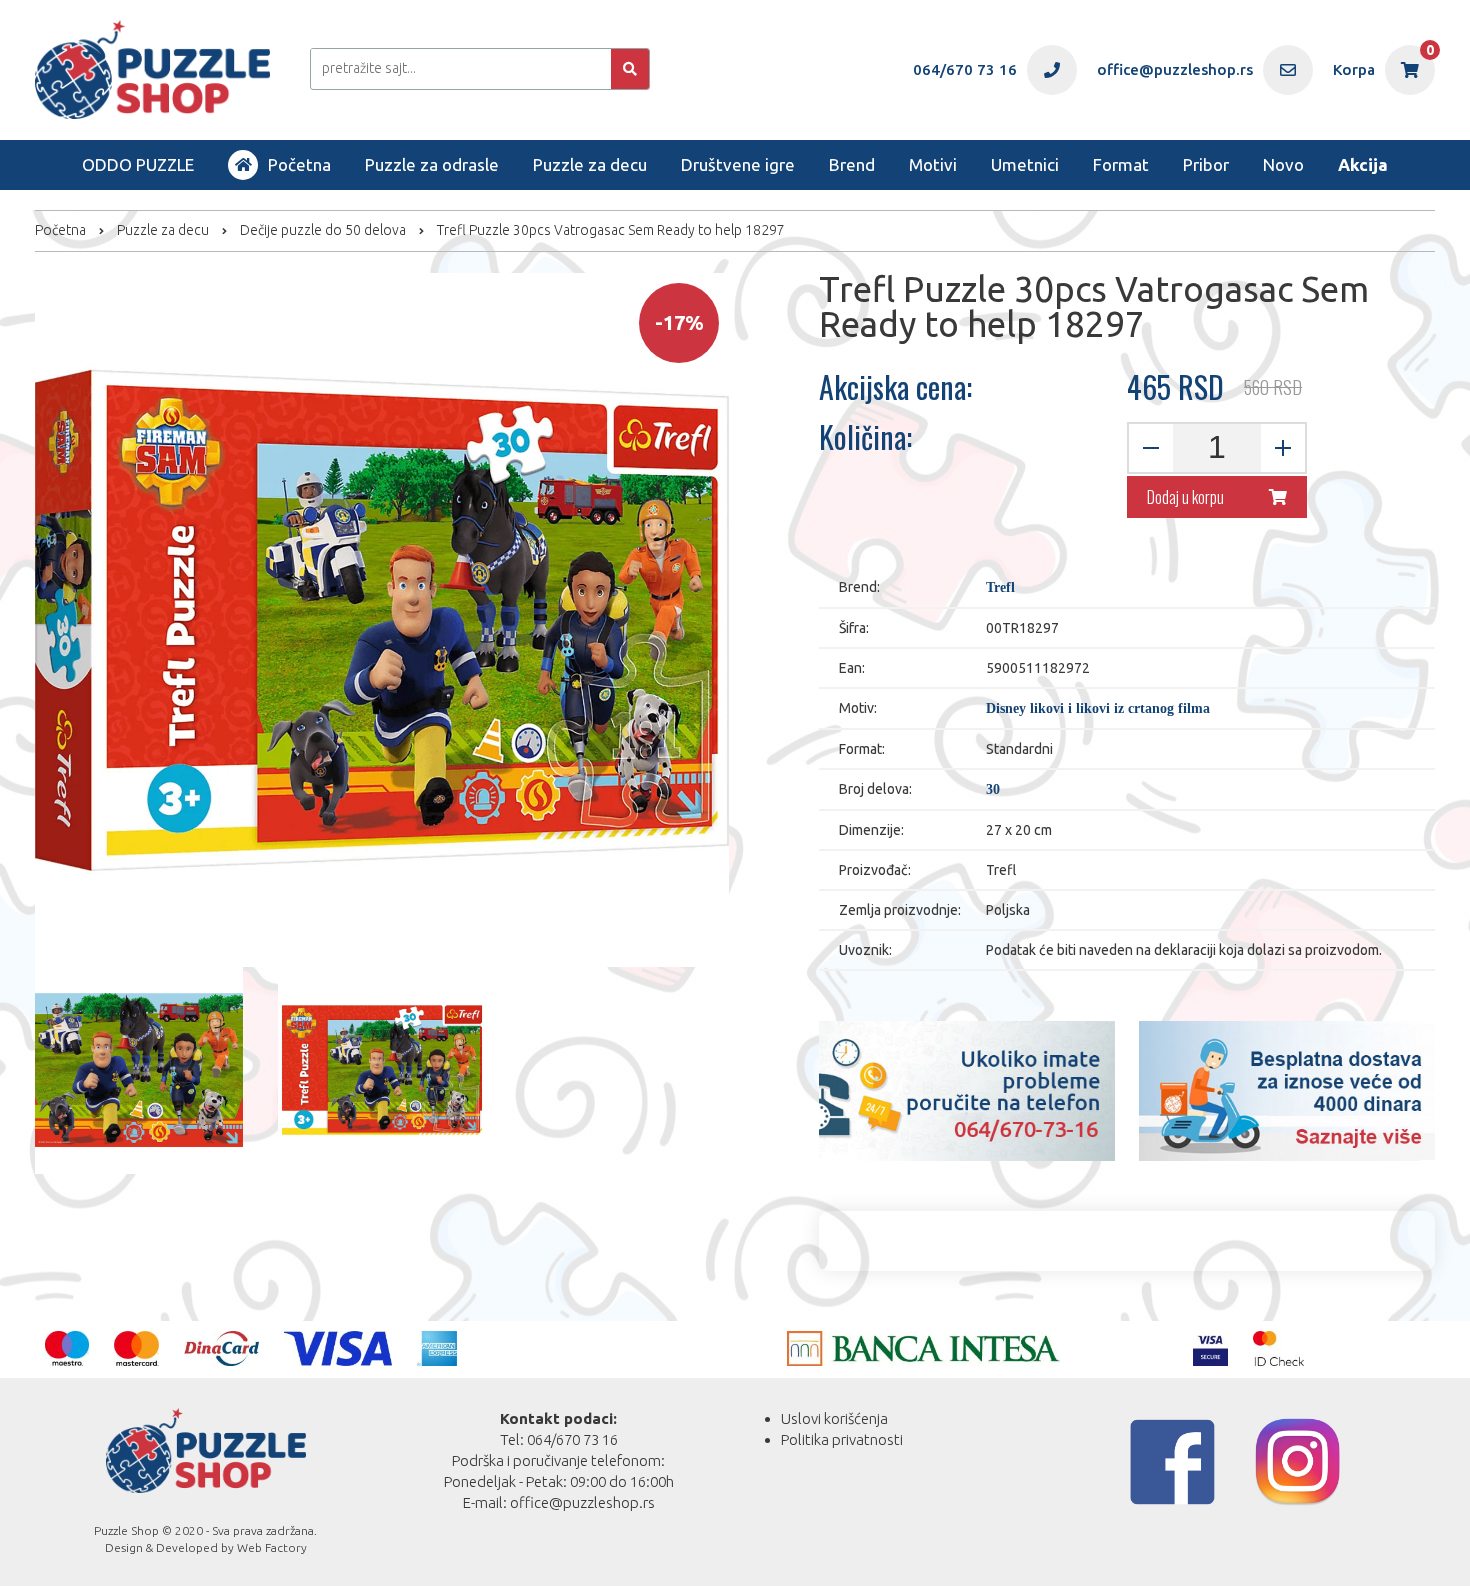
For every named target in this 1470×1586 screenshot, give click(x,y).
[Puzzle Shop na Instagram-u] (1297, 1461)
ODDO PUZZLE (138, 164)
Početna (299, 164)
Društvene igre (738, 164)
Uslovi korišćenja (834, 1418)
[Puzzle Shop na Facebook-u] (1172, 1461)
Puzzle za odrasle (432, 164)
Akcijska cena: (895, 387)
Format (1121, 164)
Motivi (933, 164)
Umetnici (1025, 164)
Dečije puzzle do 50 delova (323, 230)
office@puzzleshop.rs (582, 1502)
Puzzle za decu (590, 164)
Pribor (1206, 164)
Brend (852, 164)
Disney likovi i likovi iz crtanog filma (1098, 708)
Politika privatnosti (842, 1439)
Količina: (865, 437)
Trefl (1000, 587)
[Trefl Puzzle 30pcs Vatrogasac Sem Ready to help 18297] (139, 1070)
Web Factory (272, 1547)
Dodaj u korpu (1185, 497)
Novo (1283, 164)
